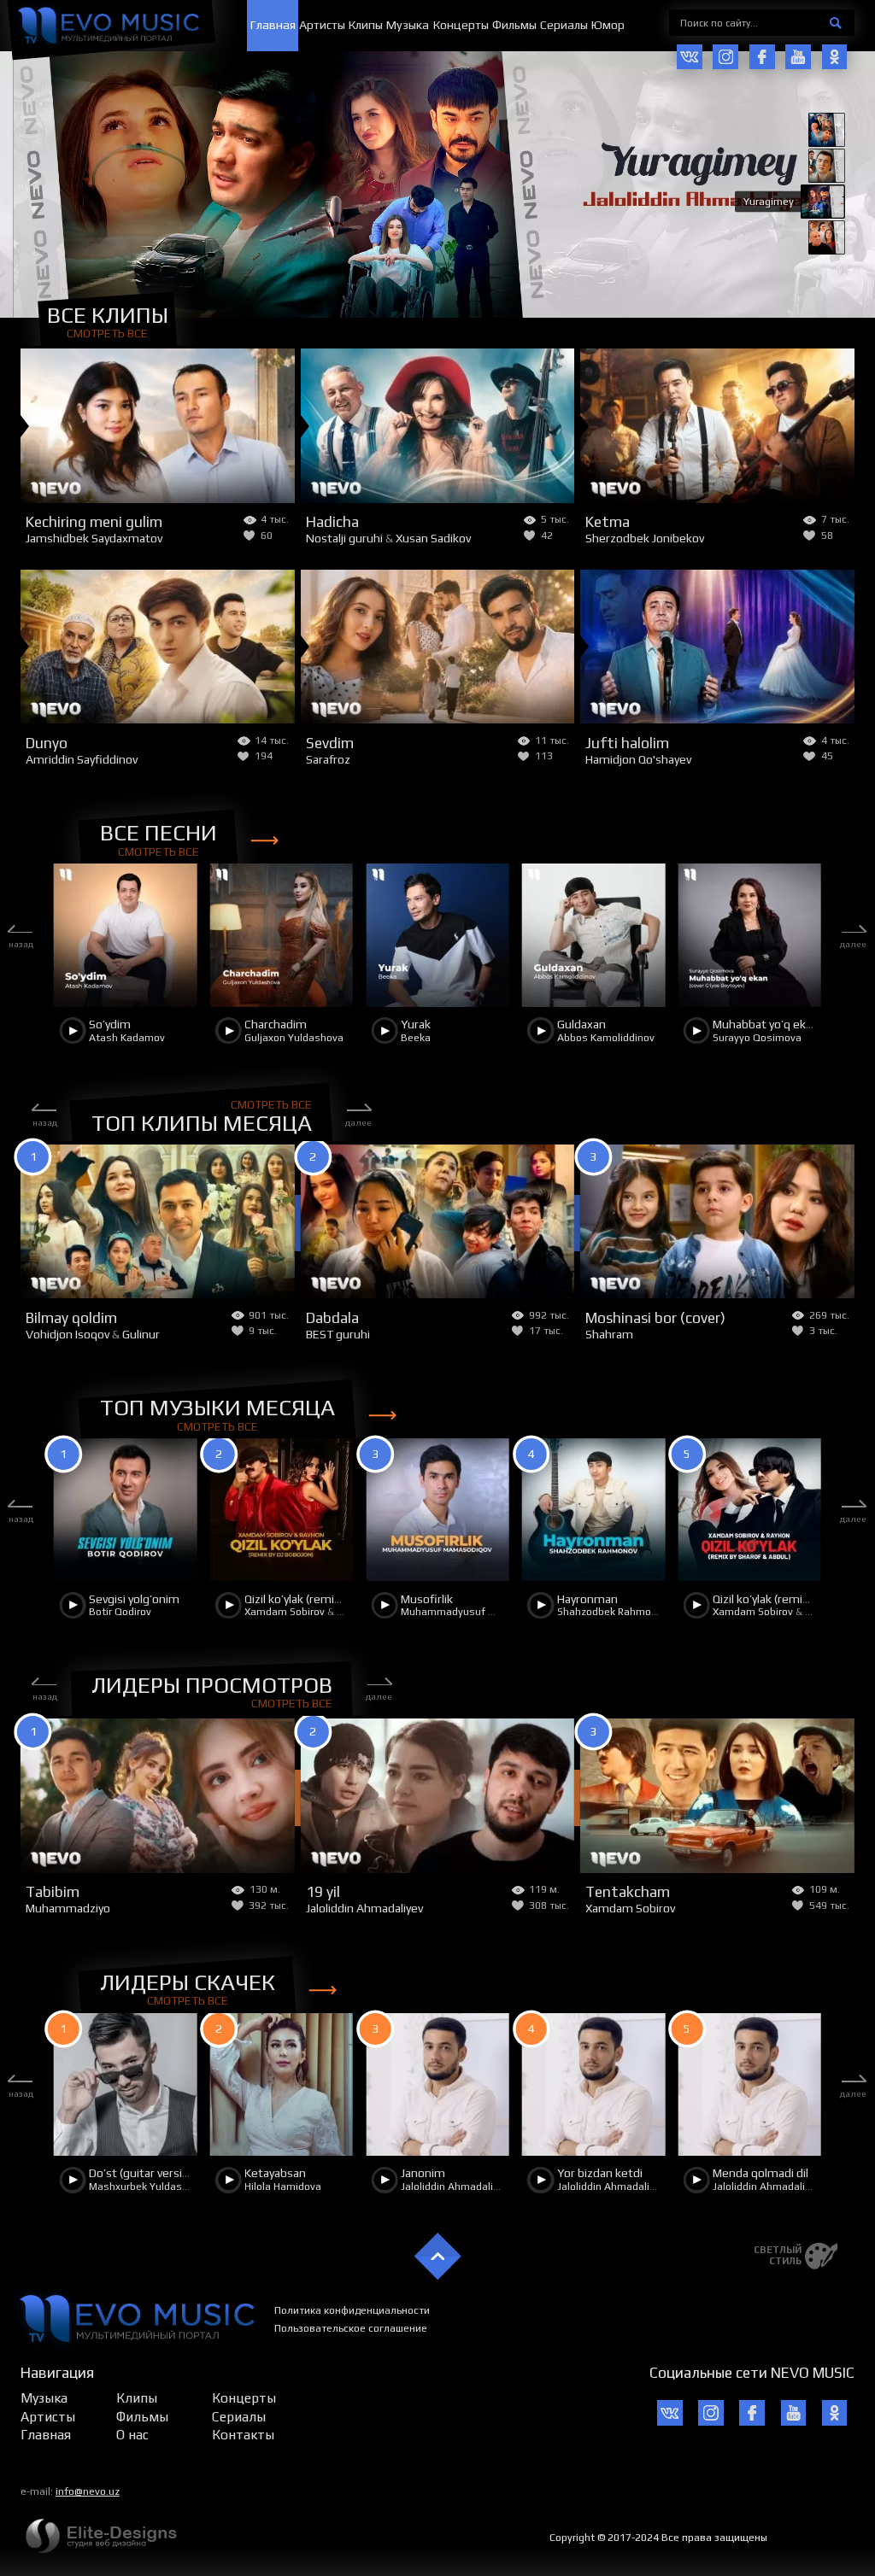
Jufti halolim (627, 743)
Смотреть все (107, 333)
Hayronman (587, 1599)
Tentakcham (628, 1892)
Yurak (416, 1024)
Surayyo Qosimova (757, 1038)
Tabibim (53, 1892)
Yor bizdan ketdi (600, 2173)
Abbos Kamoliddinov (606, 1038)
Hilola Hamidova (283, 2187)
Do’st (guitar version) (144, 2173)
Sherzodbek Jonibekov (645, 538)
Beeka (416, 1038)
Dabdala (332, 1318)
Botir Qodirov (120, 1612)
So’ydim (110, 1024)
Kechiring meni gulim (94, 522)
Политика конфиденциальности (352, 2310)
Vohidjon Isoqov (68, 1334)
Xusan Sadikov (433, 538)
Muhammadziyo (68, 1908)
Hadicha (332, 522)
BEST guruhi (338, 1334)
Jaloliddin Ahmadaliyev (364, 1908)
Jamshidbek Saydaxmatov (94, 538)
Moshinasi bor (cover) (655, 1318)
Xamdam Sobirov (285, 1612)
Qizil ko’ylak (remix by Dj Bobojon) (331, 1599)
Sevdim (330, 743)
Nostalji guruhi (344, 538)
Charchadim (276, 1024)
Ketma (608, 522)
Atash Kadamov (127, 1038)
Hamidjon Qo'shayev (638, 759)
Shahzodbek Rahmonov (613, 1612)
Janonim (423, 2173)
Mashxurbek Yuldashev (144, 2187)
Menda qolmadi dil (760, 2173)
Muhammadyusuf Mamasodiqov (478, 1612)
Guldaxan (581, 1024)
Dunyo (47, 743)
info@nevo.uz (88, 2491)
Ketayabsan (275, 2173)
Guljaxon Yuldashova (294, 1038)
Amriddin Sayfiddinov (82, 759)
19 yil (323, 1892)
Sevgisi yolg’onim (134, 1599)
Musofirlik (427, 1599)
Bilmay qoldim (71, 1318)
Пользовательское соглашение (351, 2328)
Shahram (609, 1334)
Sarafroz (328, 759)
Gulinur (141, 1334)
